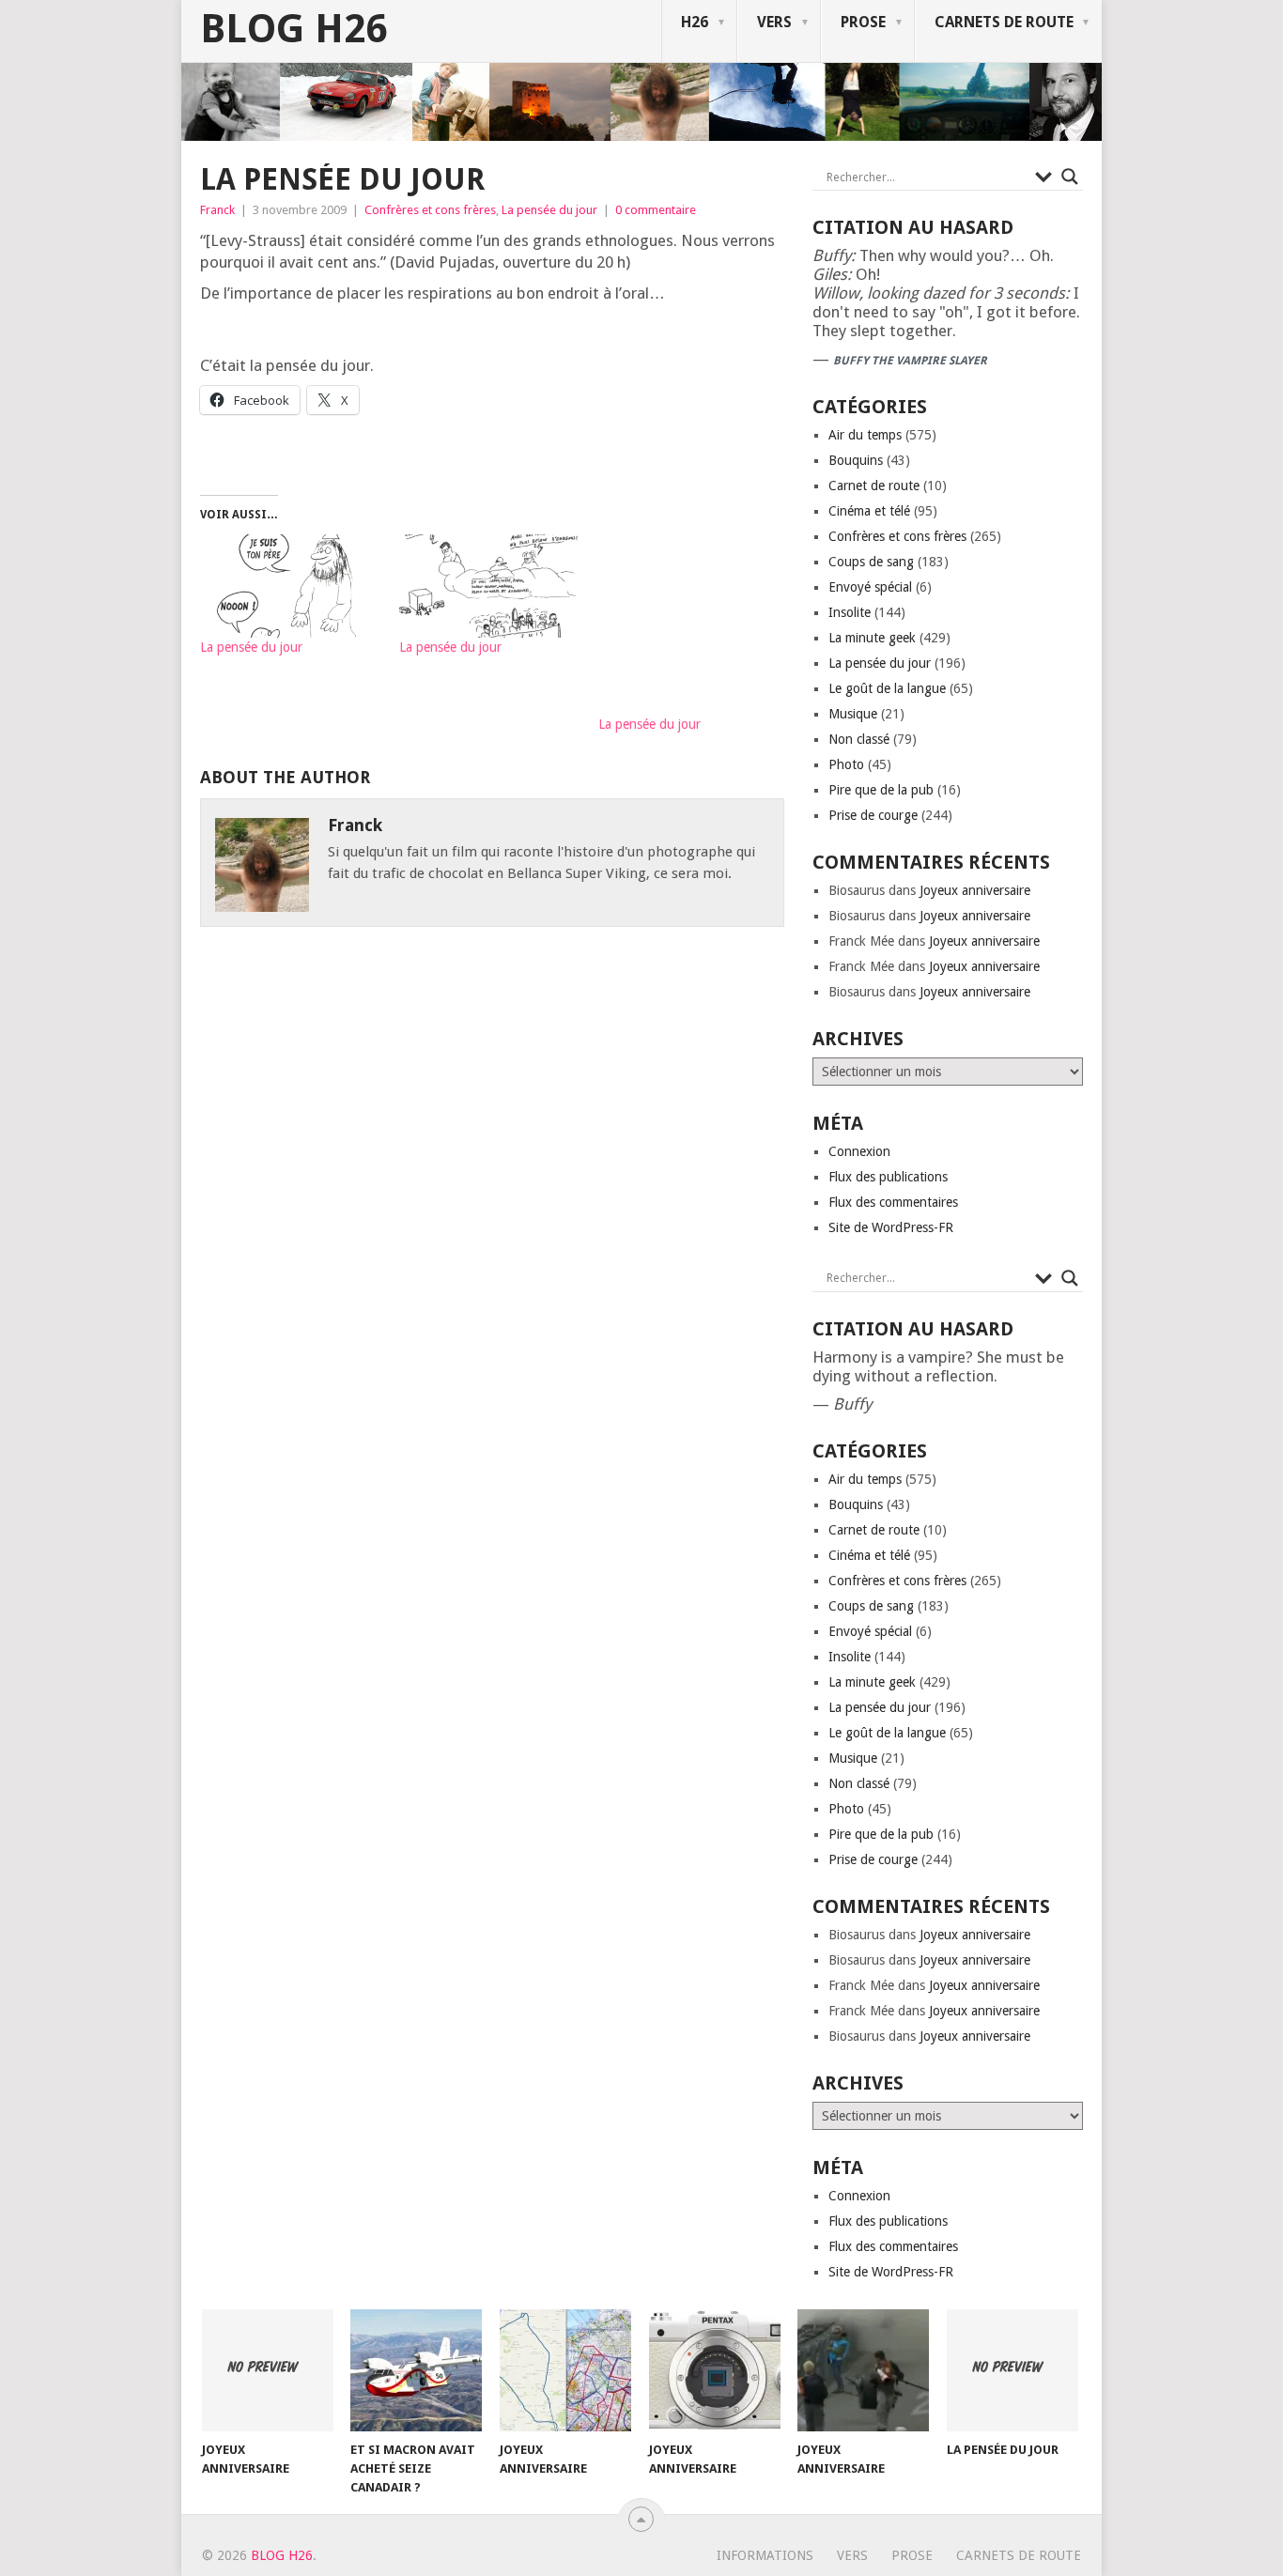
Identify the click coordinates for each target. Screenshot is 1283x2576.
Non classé (859, 739)
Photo (846, 764)
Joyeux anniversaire (975, 890)
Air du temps (865, 435)
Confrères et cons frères (430, 210)
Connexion (859, 1151)
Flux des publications (888, 1177)
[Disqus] (492, 1211)
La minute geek (872, 638)
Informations (765, 2555)
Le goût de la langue (887, 688)
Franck (217, 210)
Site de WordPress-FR (891, 1227)
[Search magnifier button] (1070, 177)
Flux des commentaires (893, 1202)
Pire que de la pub (881, 790)
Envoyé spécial (870, 587)
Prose (863, 22)
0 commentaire (656, 210)
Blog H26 (294, 29)
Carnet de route (874, 486)
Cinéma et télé (869, 511)
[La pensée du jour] (1012, 2370)
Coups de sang (871, 562)
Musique (853, 714)
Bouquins (856, 460)
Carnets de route (1004, 22)
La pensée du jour (549, 210)
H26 (695, 22)
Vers (774, 22)
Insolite (850, 612)
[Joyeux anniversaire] (268, 2370)
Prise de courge (873, 815)
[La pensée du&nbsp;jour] (290, 586)
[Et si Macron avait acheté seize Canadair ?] (416, 2370)
